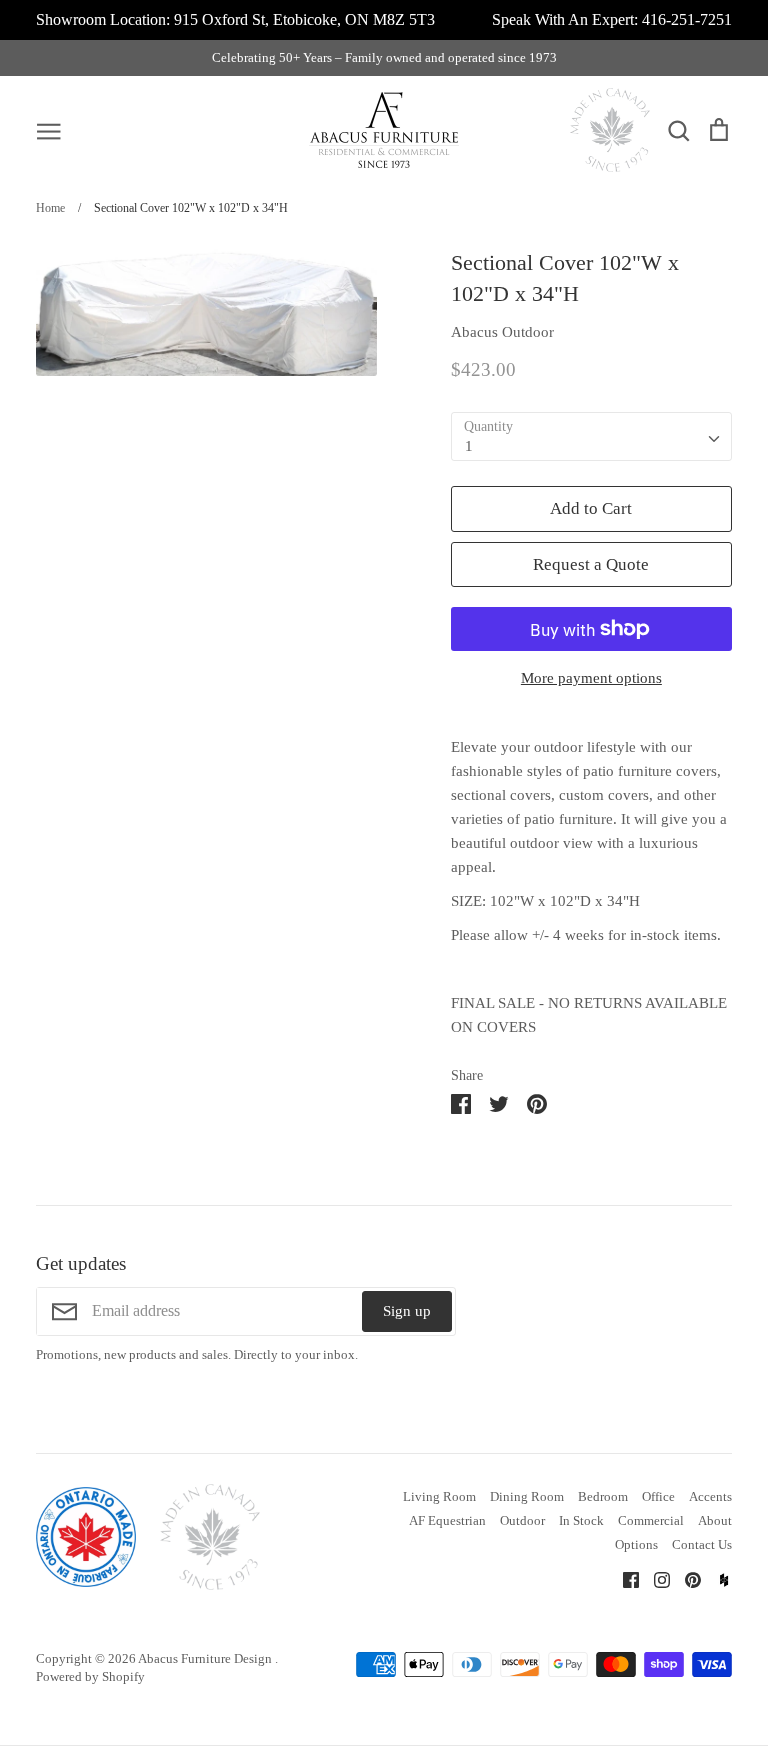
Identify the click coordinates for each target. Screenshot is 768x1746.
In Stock (581, 1520)
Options (636, 1544)
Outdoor (522, 1520)
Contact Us (702, 1544)
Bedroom (603, 1496)
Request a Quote (591, 564)
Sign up (407, 1311)
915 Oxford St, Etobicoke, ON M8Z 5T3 (304, 19)
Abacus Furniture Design (206, 1658)
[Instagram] (654, 1578)
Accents (710, 1496)
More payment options (591, 678)
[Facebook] (623, 1578)
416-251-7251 (687, 19)
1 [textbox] (469, 446)
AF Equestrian (447, 1520)
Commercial (651, 1520)
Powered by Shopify (90, 1676)
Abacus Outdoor (502, 332)
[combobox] (591, 437)
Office (658, 1496)
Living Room (439, 1496)
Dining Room (527, 1496)
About (715, 1520)
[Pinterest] (685, 1578)
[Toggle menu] (49, 130)
